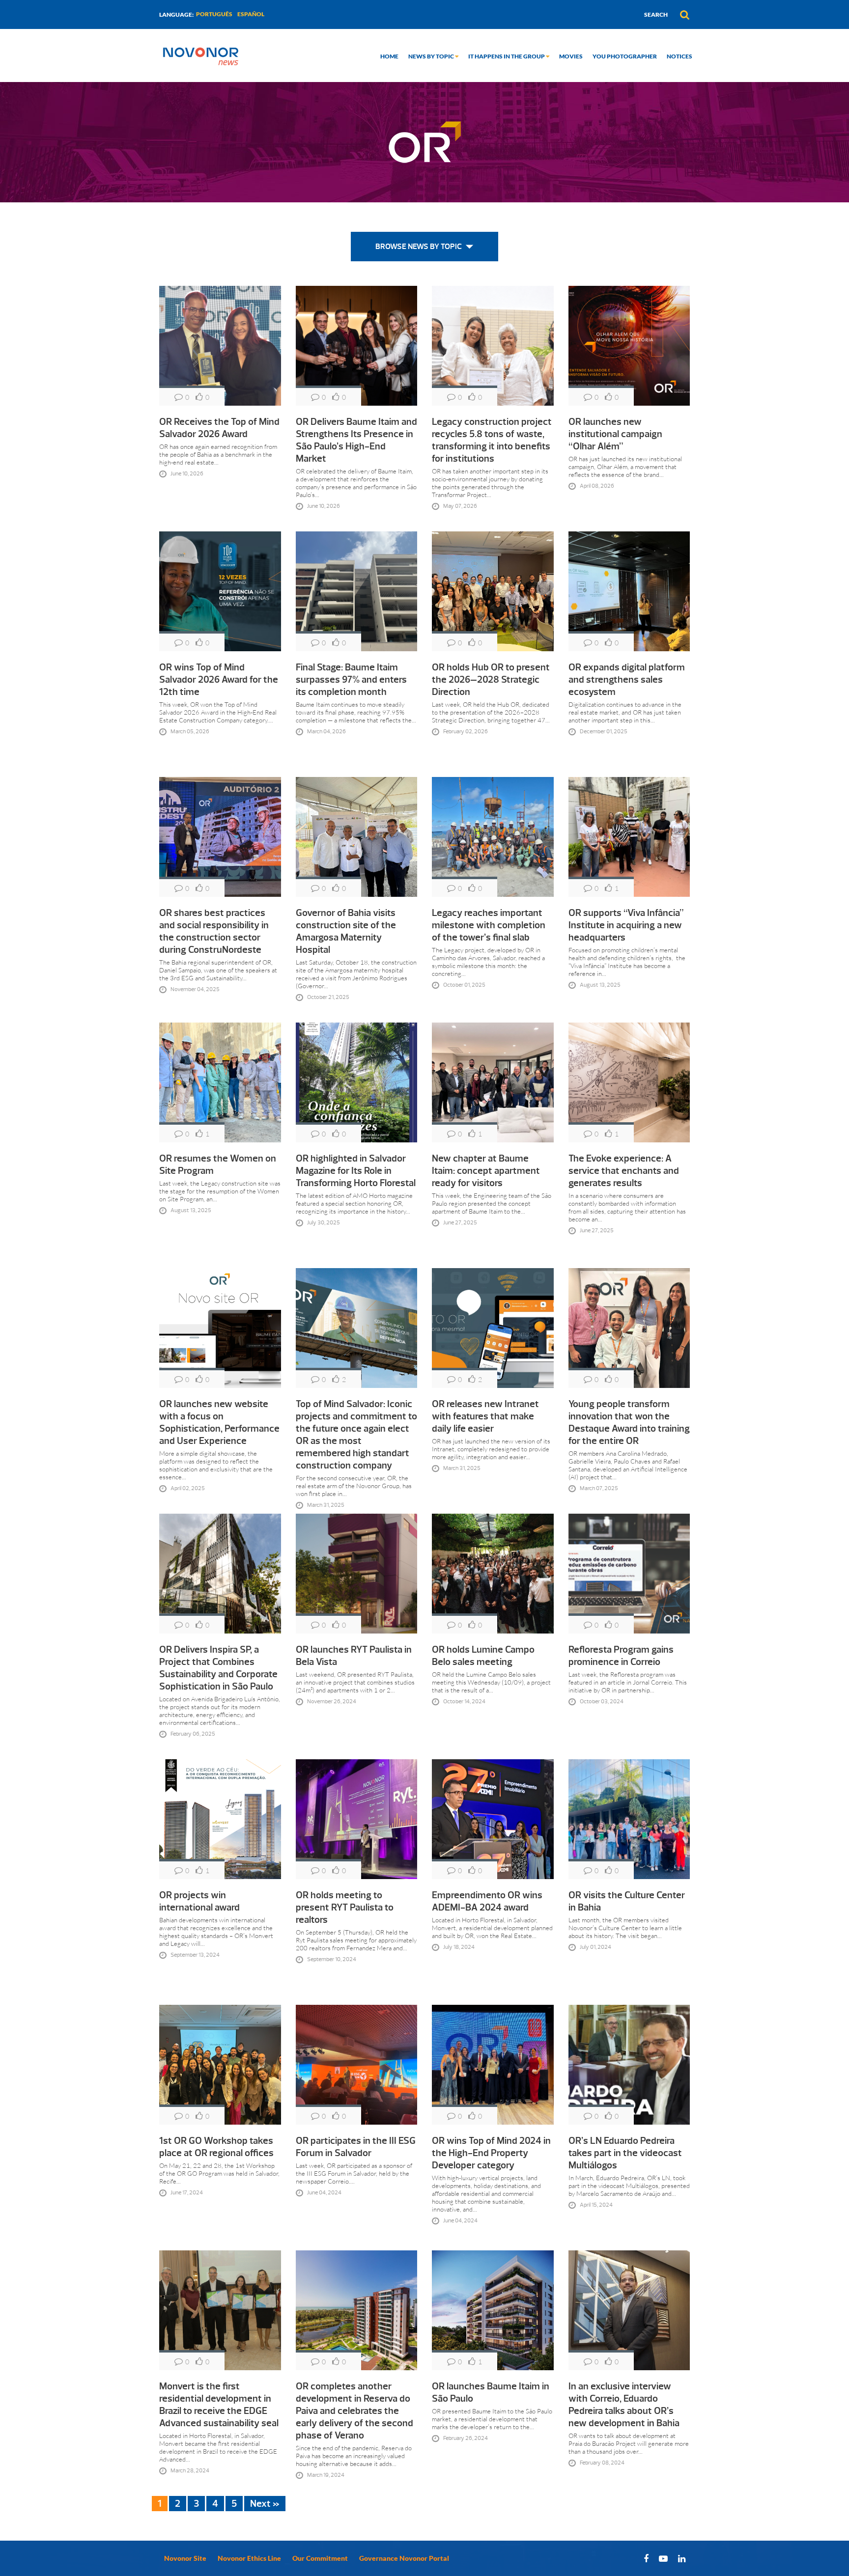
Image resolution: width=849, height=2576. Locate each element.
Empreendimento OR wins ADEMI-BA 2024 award (487, 1901)
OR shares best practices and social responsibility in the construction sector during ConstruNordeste (214, 931)
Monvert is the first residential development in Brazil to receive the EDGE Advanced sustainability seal (219, 2405)
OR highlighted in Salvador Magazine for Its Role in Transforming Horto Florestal (356, 1171)
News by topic (432, 56)
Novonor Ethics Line (249, 2558)
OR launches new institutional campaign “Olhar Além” (615, 434)
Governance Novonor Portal (404, 2558)
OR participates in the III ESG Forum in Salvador (356, 2147)
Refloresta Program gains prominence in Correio (621, 1656)
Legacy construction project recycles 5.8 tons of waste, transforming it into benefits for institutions (492, 440)
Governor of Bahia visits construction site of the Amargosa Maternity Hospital (346, 931)
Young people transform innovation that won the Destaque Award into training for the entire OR (629, 1422)
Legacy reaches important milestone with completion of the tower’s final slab (489, 925)
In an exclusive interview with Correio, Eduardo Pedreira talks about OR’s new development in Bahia (624, 2405)
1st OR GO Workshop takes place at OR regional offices (216, 2147)
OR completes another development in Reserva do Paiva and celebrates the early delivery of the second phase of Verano (354, 2411)
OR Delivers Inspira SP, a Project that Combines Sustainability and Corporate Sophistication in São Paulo (218, 1668)
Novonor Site (185, 2558)
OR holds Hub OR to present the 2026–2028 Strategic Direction (491, 679)
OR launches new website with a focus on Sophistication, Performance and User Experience (219, 1422)
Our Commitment (320, 2558)
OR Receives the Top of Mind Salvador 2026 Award (219, 428)
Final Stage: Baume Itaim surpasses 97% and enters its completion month (351, 679)
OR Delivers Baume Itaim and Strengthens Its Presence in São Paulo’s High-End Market (356, 440)
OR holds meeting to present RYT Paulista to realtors (345, 1907)
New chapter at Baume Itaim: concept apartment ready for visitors (486, 1171)
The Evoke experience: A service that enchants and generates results (624, 1171)
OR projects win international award (199, 1901)
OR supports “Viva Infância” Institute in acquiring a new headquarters (626, 925)
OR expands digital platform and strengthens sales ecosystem (627, 679)
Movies (571, 56)
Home (389, 56)
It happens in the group (507, 56)
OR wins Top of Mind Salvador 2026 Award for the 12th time (219, 679)
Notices (679, 56)
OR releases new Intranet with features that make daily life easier (485, 1416)
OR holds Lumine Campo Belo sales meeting (483, 1656)
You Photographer (625, 56)
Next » (265, 2504)
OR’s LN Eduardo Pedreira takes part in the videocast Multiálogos (625, 2153)
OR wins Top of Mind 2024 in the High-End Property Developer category (491, 2153)
